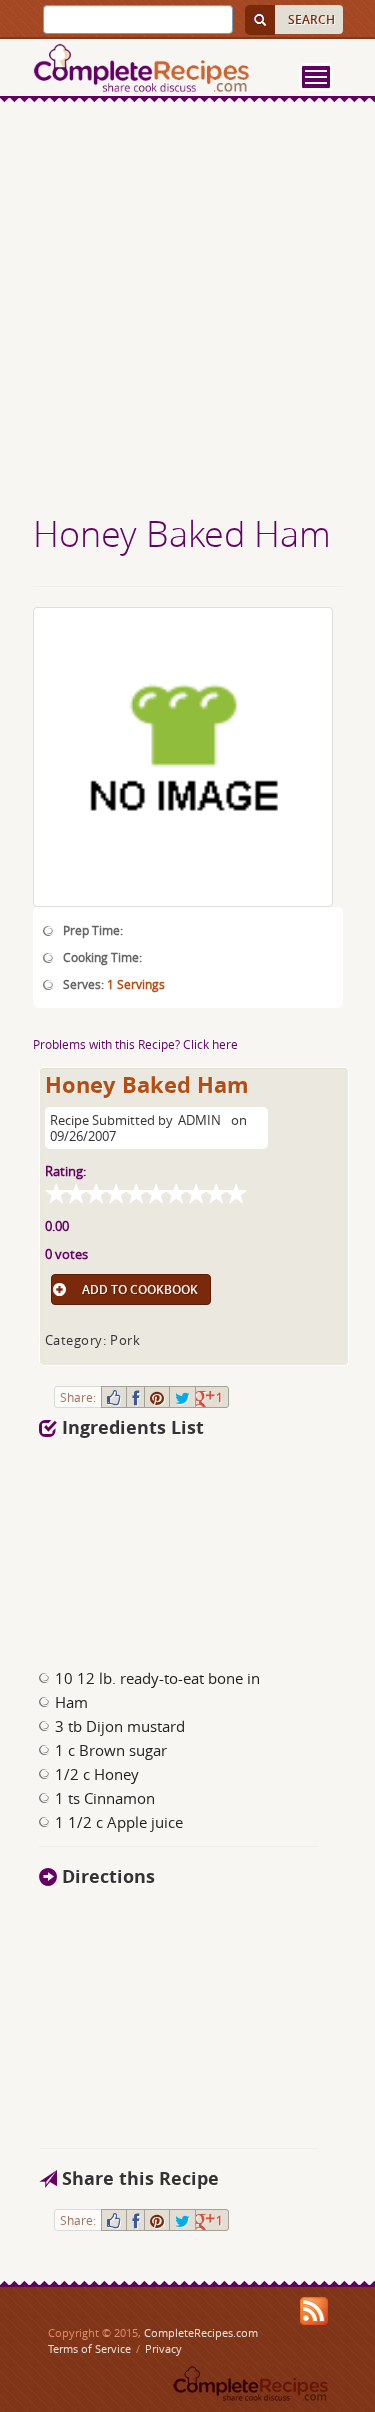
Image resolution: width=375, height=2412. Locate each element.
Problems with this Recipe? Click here (135, 1044)
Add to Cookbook (140, 1289)
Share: (78, 1397)
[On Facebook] (135, 1397)
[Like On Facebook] (114, 1397)
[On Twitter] (182, 1397)
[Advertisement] (187, 310)
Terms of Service (89, 2348)
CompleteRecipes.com (201, 2332)
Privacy (163, 2348)
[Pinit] (157, 1397)
